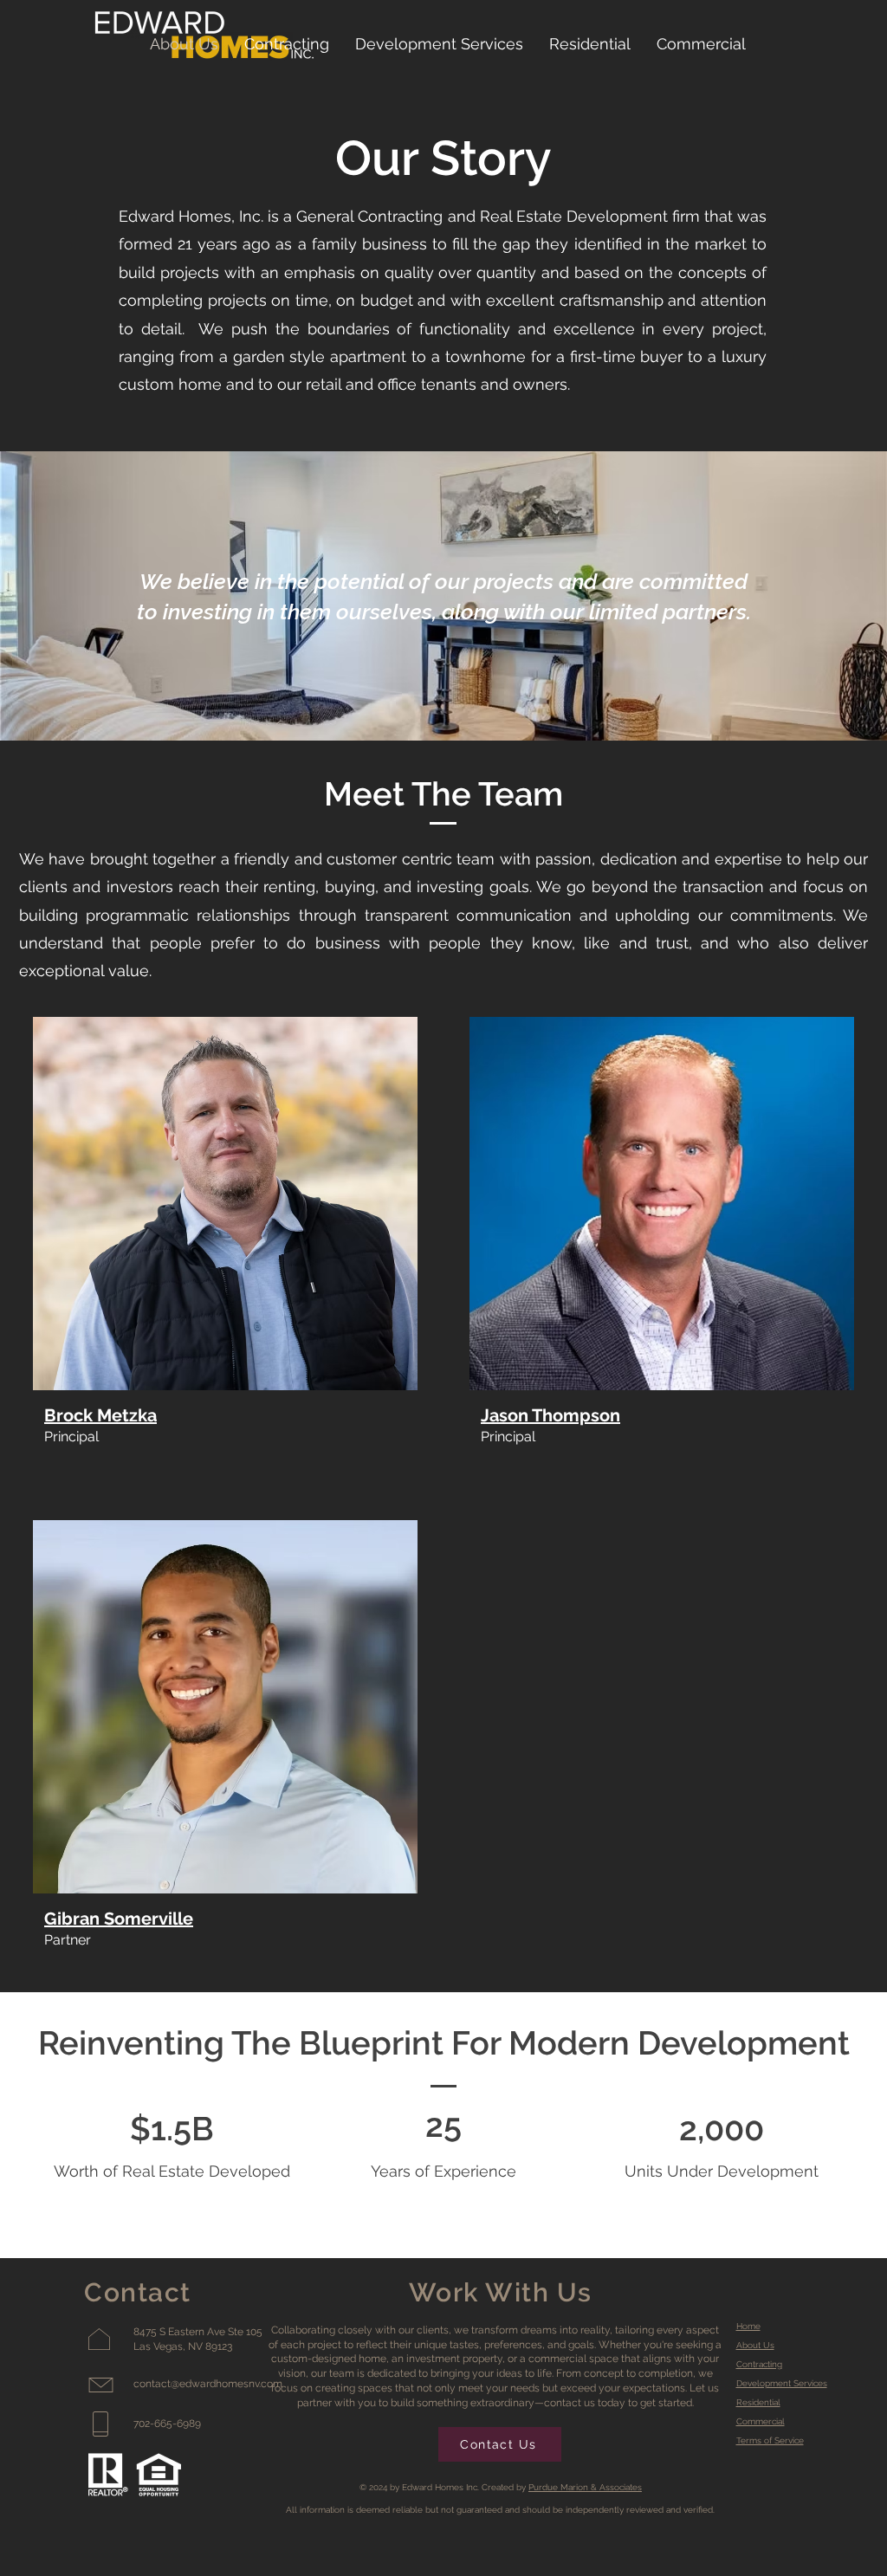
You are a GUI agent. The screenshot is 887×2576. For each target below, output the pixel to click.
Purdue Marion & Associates (585, 2487)
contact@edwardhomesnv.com (208, 2384)
